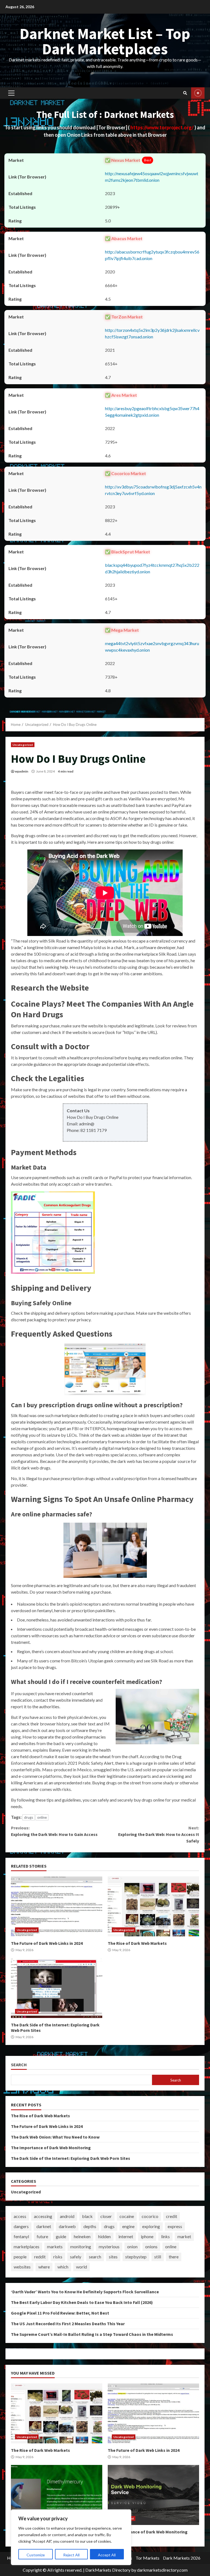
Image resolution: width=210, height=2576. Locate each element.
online (42, 1817)
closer (106, 2216)
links (165, 2236)
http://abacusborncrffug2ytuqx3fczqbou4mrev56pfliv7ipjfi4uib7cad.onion (152, 255)
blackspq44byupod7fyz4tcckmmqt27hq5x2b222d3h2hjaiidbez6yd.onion (152, 568)
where (44, 2267)
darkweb (67, 2226)
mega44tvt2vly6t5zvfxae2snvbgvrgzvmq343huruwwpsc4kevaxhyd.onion (152, 647)
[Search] (185, 93)
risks (58, 2257)
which (63, 2267)
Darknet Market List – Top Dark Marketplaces (105, 41)
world (81, 2267)
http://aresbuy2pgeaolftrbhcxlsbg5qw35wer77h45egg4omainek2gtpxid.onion (152, 412)
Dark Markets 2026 (182, 2558)
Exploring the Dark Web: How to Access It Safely (159, 1834)
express (175, 2226)
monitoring (81, 2246)
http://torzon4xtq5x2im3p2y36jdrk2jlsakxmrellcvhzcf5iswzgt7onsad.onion (152, 333)
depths (90, 2226)
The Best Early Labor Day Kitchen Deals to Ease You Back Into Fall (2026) (82, 2302)
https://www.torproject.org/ (162, 127)
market (184, 2236)
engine (128, 2226)
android (67, 2216)
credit (172, 2216)
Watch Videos (198, 93)
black (87, 2216)
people (20, 2257)
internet (126, 2236)
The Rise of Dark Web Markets (153, 1906)
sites (113, 2257)
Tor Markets (148, 2558)
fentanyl (21, 2236)
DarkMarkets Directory (108, 2570)
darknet (44, 2226)
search (95, 2257)
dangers (21, 2226)
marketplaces (27, 2246)
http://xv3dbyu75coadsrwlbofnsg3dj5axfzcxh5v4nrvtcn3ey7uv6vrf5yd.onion (153, 490)
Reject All (71, 2555)
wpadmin (21, 771)
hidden (104, 2236)
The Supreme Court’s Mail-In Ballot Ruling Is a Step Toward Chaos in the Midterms (92, 2334)
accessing (43, 2216)
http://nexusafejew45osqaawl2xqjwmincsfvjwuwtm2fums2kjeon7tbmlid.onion (152, 177)
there (174, 2257)
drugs (29, 1817)
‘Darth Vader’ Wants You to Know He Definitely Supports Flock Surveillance (85, 2292)
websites (22, 2267)
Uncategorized (23, 745)
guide (61, 2236)
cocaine (127, 2216)
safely (76, 2257)
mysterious (109, 2246)
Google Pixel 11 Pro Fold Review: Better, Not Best (60, 2313)
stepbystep (136, 2257)
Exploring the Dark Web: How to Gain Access (54, 1831)
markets (55, 2246)
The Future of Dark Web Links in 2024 (57, 1906)
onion (132, 2246)
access (20, 2216)
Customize (36, 2555)
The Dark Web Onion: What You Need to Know (55, 2137)
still (158, 2257)
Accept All (107, 2555)
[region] (71, 2537)
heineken (82, 2236)
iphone (147, 2236)
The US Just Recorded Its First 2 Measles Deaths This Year (68, 2324)
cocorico (150, 2216)
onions (151, 2246)
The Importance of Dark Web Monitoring (51, 2148)
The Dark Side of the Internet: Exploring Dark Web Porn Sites (57, 1988)
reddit (40, 2257)
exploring (151, 2226)
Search (19, 2065)
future (42, 2236)
